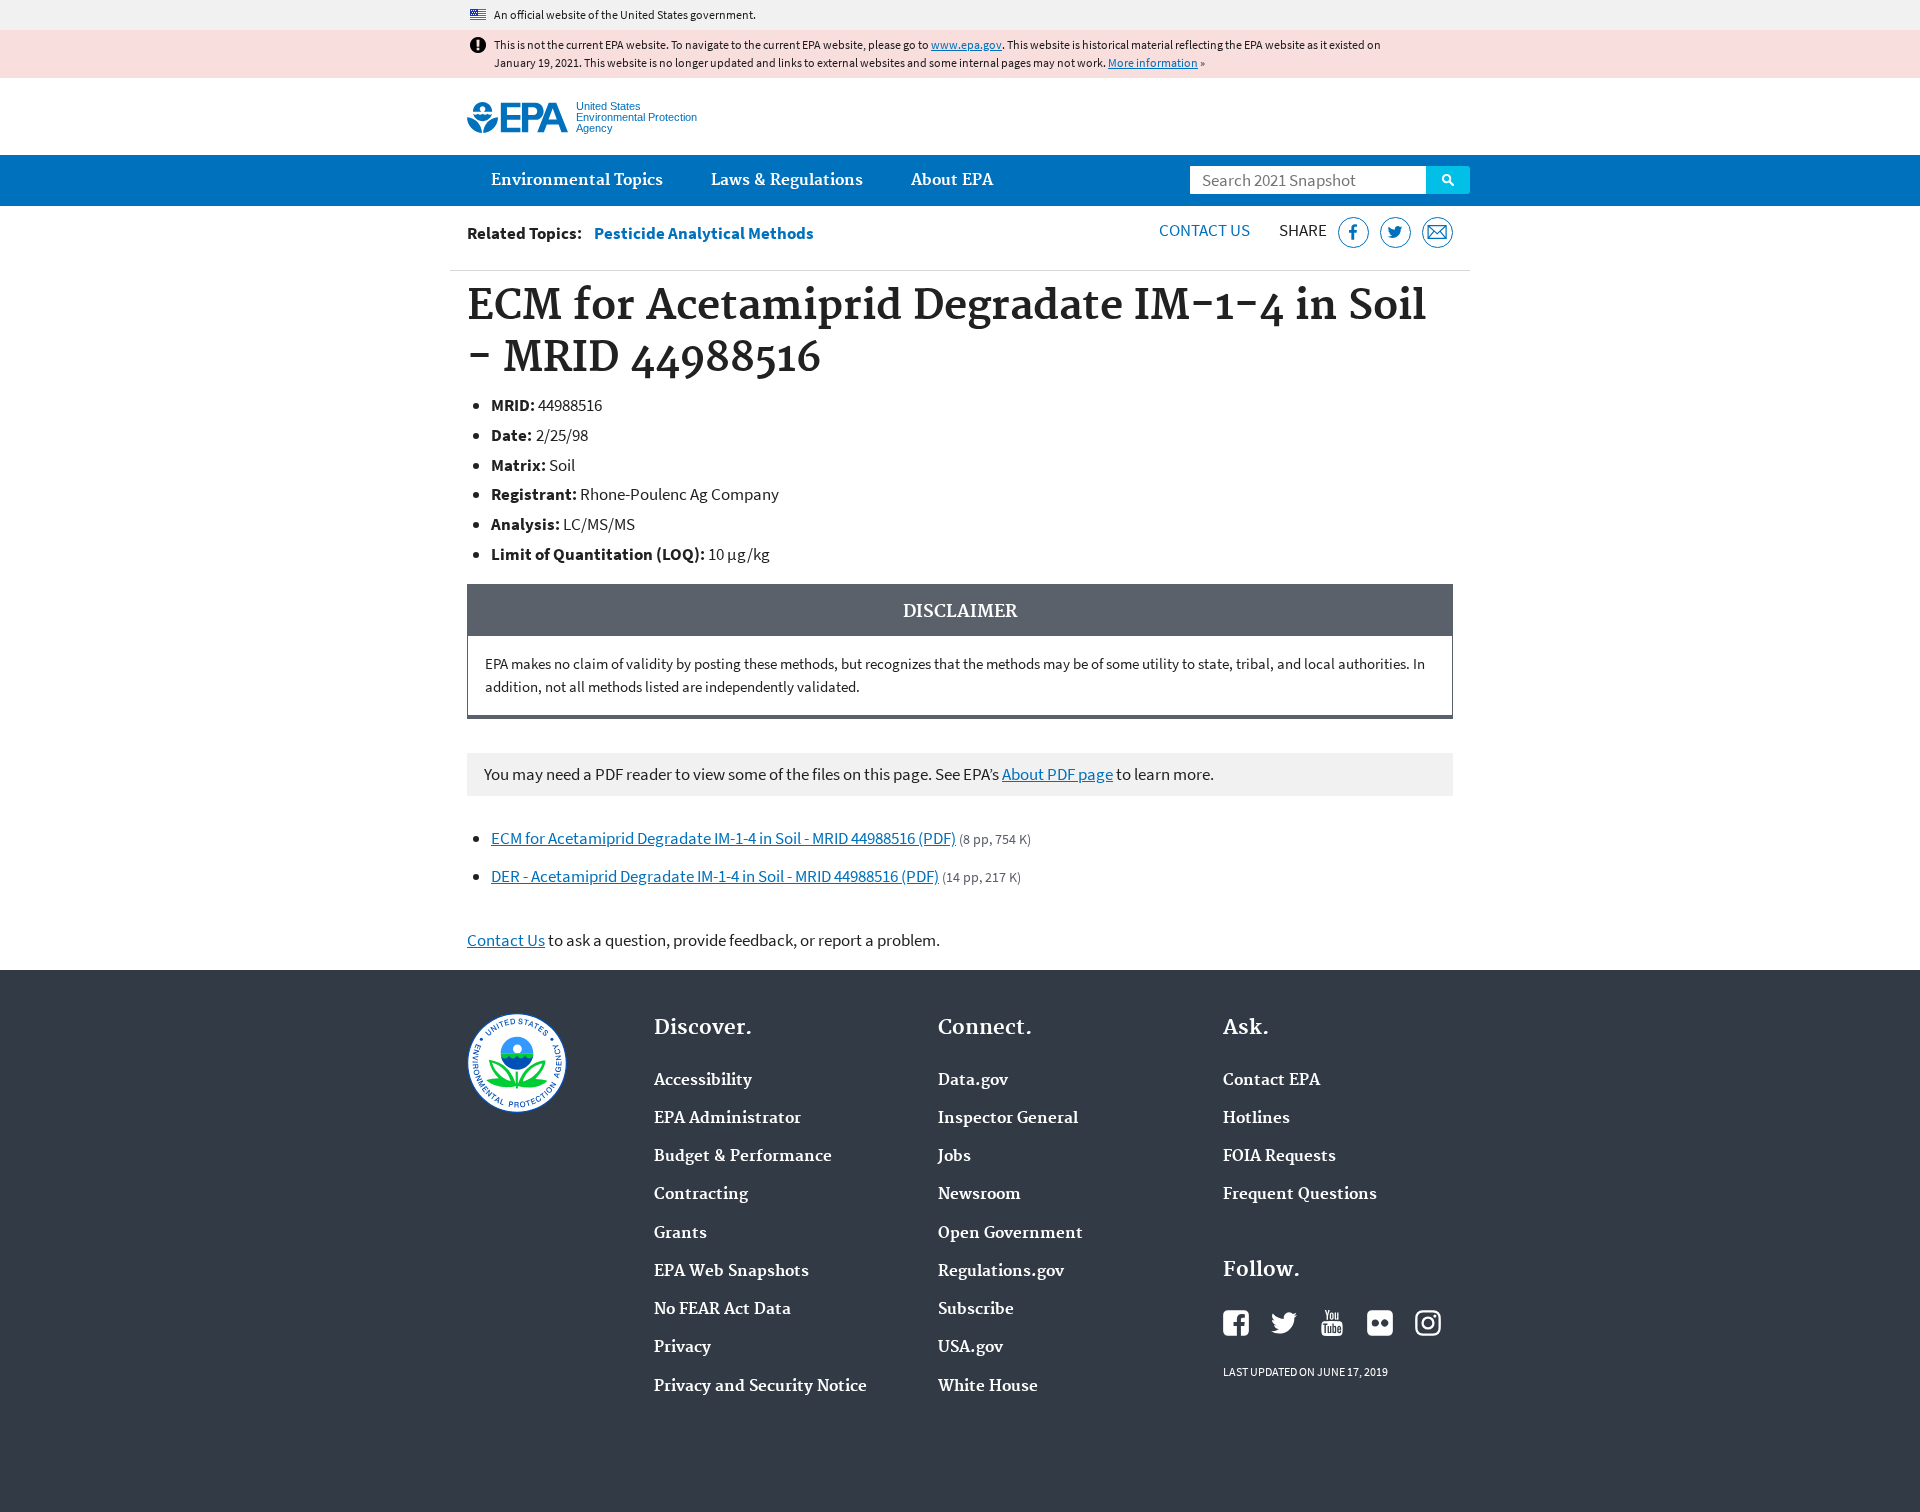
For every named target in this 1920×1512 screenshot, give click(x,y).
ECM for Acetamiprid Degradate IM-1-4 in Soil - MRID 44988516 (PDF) (723, 838)
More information (1153, 62)
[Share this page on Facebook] (1353, 232)
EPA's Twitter (1284, 1323)
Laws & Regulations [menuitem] (787, 180)
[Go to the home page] (517, 117)
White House (988, 1387)
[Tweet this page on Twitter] (1395, 232)
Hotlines (1256, 1119)
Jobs (954, 1157)
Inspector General (1008, 1119)
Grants (680, 1234)
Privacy (682, 1348)
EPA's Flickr (1380, 1323)
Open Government (1010, 1234)
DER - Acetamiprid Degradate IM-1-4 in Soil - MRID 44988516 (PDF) (715, 876)
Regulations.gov (1001, 1272)
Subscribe (976, 1310)
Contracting (701, 1195)
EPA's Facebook (1236, 1323)
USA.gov (970, 1348)
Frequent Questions (1300, 1195)
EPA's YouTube (1332, 1323)
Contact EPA (1271, 1081)
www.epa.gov (966, 44)
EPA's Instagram (1428, 1323)
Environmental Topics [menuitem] (577, 180)
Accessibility (703, 1081)
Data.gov (973, 1081)
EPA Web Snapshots (731, 1272)
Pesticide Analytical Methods (704, 233)
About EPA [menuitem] (952, 180)
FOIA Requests (1279, 1157)
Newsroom (979, 1195)
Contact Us (1204, 230)
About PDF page (1057, 774)
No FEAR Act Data (722, 1310)
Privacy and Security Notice (760, 1387)
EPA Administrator (727, 1119)
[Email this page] (1437, 232)
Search (1448, 180)
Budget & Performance (743, 1157)
